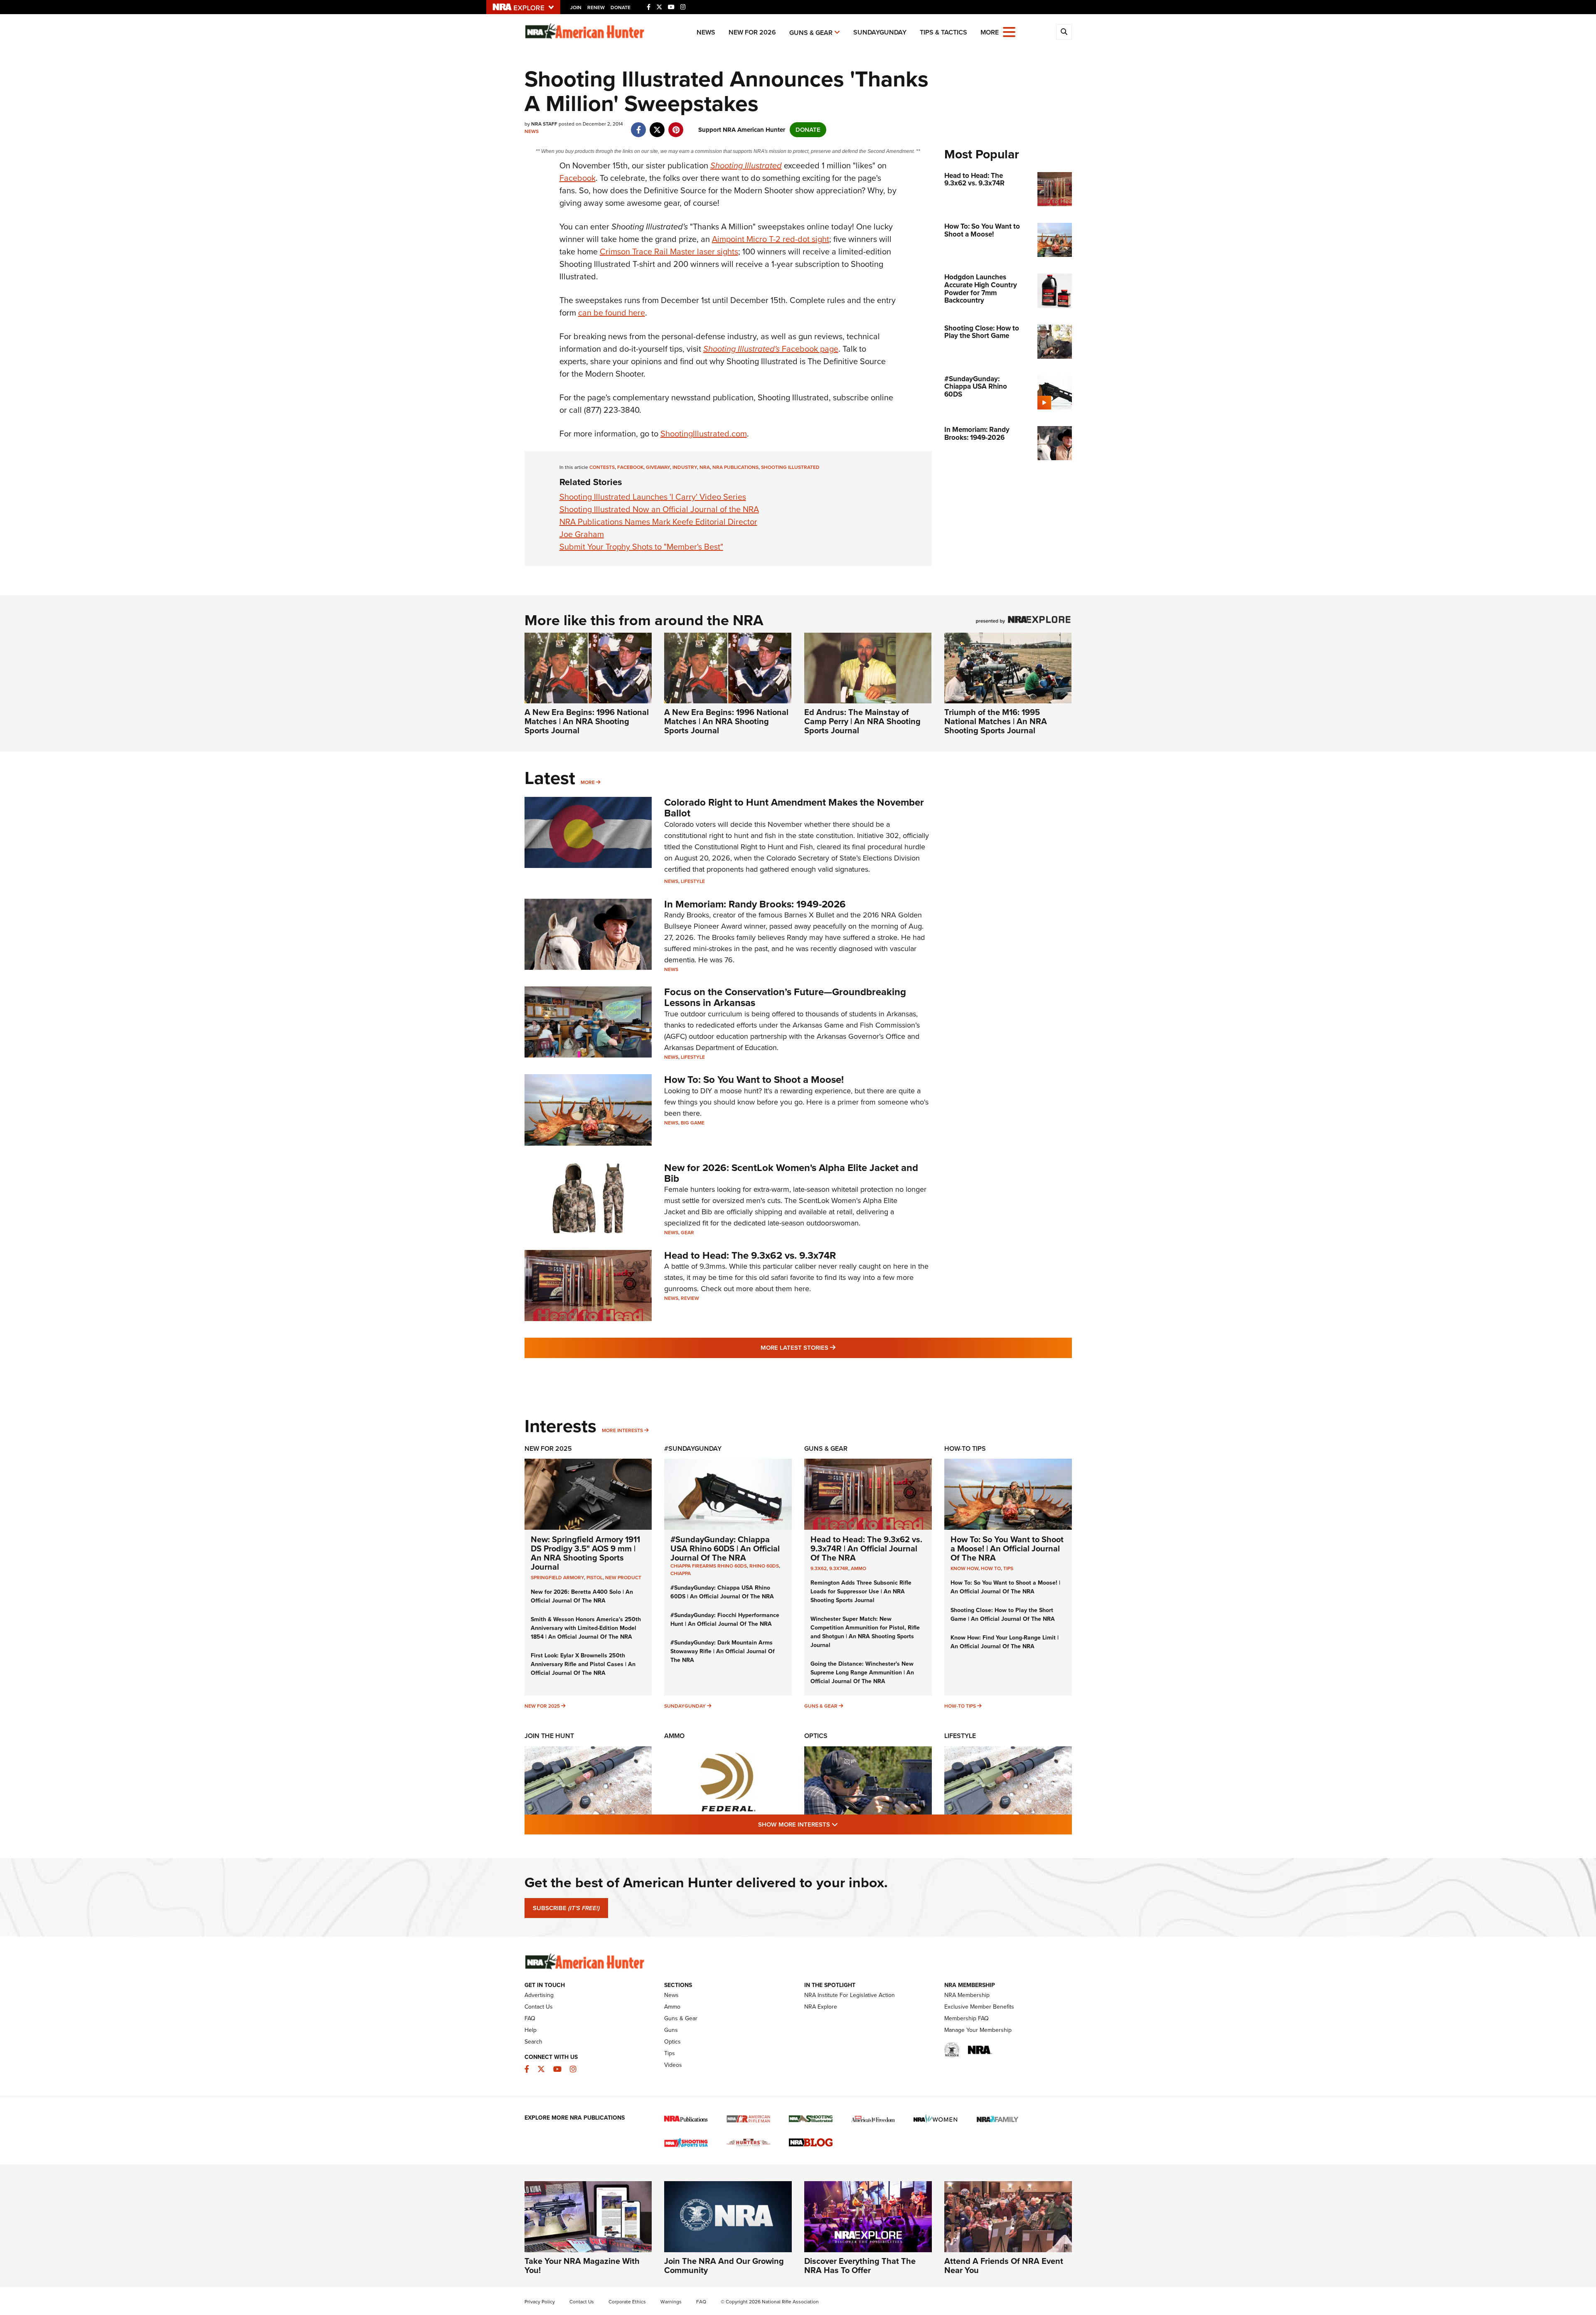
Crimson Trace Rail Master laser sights (669, 251)
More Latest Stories (832, 1347)
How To (991, 1568)
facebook (630, 467)
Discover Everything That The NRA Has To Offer (860, 2266)
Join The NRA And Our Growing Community (724, 2266)
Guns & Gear (811, 33)
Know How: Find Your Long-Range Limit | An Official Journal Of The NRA (1005, 1642)
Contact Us (539, 2007)
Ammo (858, 1568)
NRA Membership (967, 1995)
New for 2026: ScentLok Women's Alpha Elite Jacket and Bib (791, 1173)
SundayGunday (880, 32)
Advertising (539, 1995)
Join (576, 7)
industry (685, 467)
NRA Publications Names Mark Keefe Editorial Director (658, 522)
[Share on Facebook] (639, 126)
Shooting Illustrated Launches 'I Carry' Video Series (653, 497)
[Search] (1064, 32)
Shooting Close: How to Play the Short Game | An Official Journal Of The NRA (1003, 1615)
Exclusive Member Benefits (979, 2007)
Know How (964, 1568)
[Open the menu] (1009, 31)
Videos (673, 2065)
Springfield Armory (557, 1578)
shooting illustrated (790, 467)
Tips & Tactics (943, 32)
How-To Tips (965, 1448)
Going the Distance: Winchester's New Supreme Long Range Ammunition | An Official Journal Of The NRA (862, 1673)
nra (705, 467)
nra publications (735, 467)
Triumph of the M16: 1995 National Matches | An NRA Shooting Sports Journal (996, 721)
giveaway (658, 467)
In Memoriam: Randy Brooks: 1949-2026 (755, 904)
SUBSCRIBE (566, 1908)
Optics (816, 1736)
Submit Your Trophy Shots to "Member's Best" (641, 547)
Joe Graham (582, 534)
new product (623, 1578)
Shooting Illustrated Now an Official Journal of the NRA (659, 509)
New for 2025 (542, 1706)
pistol (595, 1578)
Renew (596, 7)
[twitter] (657, 126)
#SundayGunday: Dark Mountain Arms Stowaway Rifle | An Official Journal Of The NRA (723, 1651)
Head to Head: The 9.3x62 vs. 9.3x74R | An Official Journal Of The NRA (866, 1548)
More (588, 782)
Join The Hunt (549, 1736)
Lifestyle (693, 881)
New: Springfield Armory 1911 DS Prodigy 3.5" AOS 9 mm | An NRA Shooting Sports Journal (585, 1553)
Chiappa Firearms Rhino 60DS (709, 1566)
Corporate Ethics (627, 2302)
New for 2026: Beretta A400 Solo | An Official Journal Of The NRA (582, 1596)
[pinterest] (676, 126)
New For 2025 (548, 1448)
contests (602, 467)
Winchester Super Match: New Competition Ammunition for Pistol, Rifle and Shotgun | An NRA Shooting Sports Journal (865, 1632)
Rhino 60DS (764, 1566)
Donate (621, 7)
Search (533, 2042)
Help (531, 2030)
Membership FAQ (967, 2018)
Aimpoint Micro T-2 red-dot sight (771, 239)
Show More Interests (843, 1824)
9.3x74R (839, 1568)
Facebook (578, 178)
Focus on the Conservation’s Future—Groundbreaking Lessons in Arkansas (785, 997)
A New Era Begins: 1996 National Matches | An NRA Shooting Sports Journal (587, 721)
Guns (671, 2030)
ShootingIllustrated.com (704, 434)
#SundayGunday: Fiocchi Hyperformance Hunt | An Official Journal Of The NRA (725, 1620)
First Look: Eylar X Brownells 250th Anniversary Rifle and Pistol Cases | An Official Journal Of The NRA (583, 1664)
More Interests (622, 1430)
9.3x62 (819, 1568)
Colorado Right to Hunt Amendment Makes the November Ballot (794, 808)
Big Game (693, 1123)
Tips (1008, 1568)
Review (690, 1298)
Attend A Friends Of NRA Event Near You (1004, 2266)
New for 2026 (752, 32)
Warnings (671, 2302)
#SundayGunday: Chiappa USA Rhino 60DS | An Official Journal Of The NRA (725, 1548)
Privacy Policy (540, 2302)
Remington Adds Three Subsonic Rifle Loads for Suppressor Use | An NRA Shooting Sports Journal (861, 1591)
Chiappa (681, 1573)
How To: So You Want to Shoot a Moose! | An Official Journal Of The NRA (1007, 1548)
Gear (687, 1233)
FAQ (530, 2018)
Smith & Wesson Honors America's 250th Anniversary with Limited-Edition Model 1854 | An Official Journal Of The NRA (586, 1628)
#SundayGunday (693, 1448)
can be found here (612, 313)
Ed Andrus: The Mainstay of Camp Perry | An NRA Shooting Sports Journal (862, 721)
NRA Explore (821, 2007)
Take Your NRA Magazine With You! (582, 2266)
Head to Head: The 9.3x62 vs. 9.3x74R (750, 1255)
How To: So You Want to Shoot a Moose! (754, 1080)
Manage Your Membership (978, 2030)
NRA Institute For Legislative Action (850, 1995)
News (706, 32)
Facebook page (771, 349)
